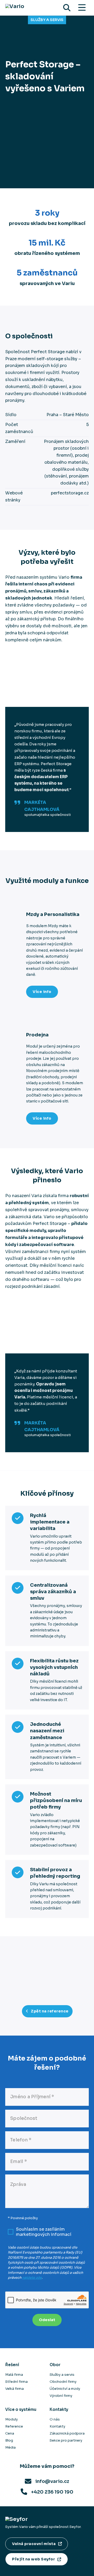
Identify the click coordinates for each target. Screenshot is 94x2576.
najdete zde (32, 2278)
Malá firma (14, 2375)
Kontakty (57, 2426)
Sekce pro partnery (66, 2440)
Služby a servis (47, 20)
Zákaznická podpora (67, 2433)
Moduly (11, 2419)
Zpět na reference (50, 2011)
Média (10, 2447)
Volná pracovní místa (34, 2544)
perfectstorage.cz (70, 493)
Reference (14, 2426)
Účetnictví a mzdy (65, 2389)
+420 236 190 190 (52, 2492)
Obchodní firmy (63, 2382)
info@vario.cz (52, 2481)
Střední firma (16, 2382)
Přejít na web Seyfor (33, 2559)
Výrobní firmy (61, 2396)
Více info (42, 992)
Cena (10, 2433)
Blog (9, 2440)
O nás (55, 2419)
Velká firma (14, 2389)
